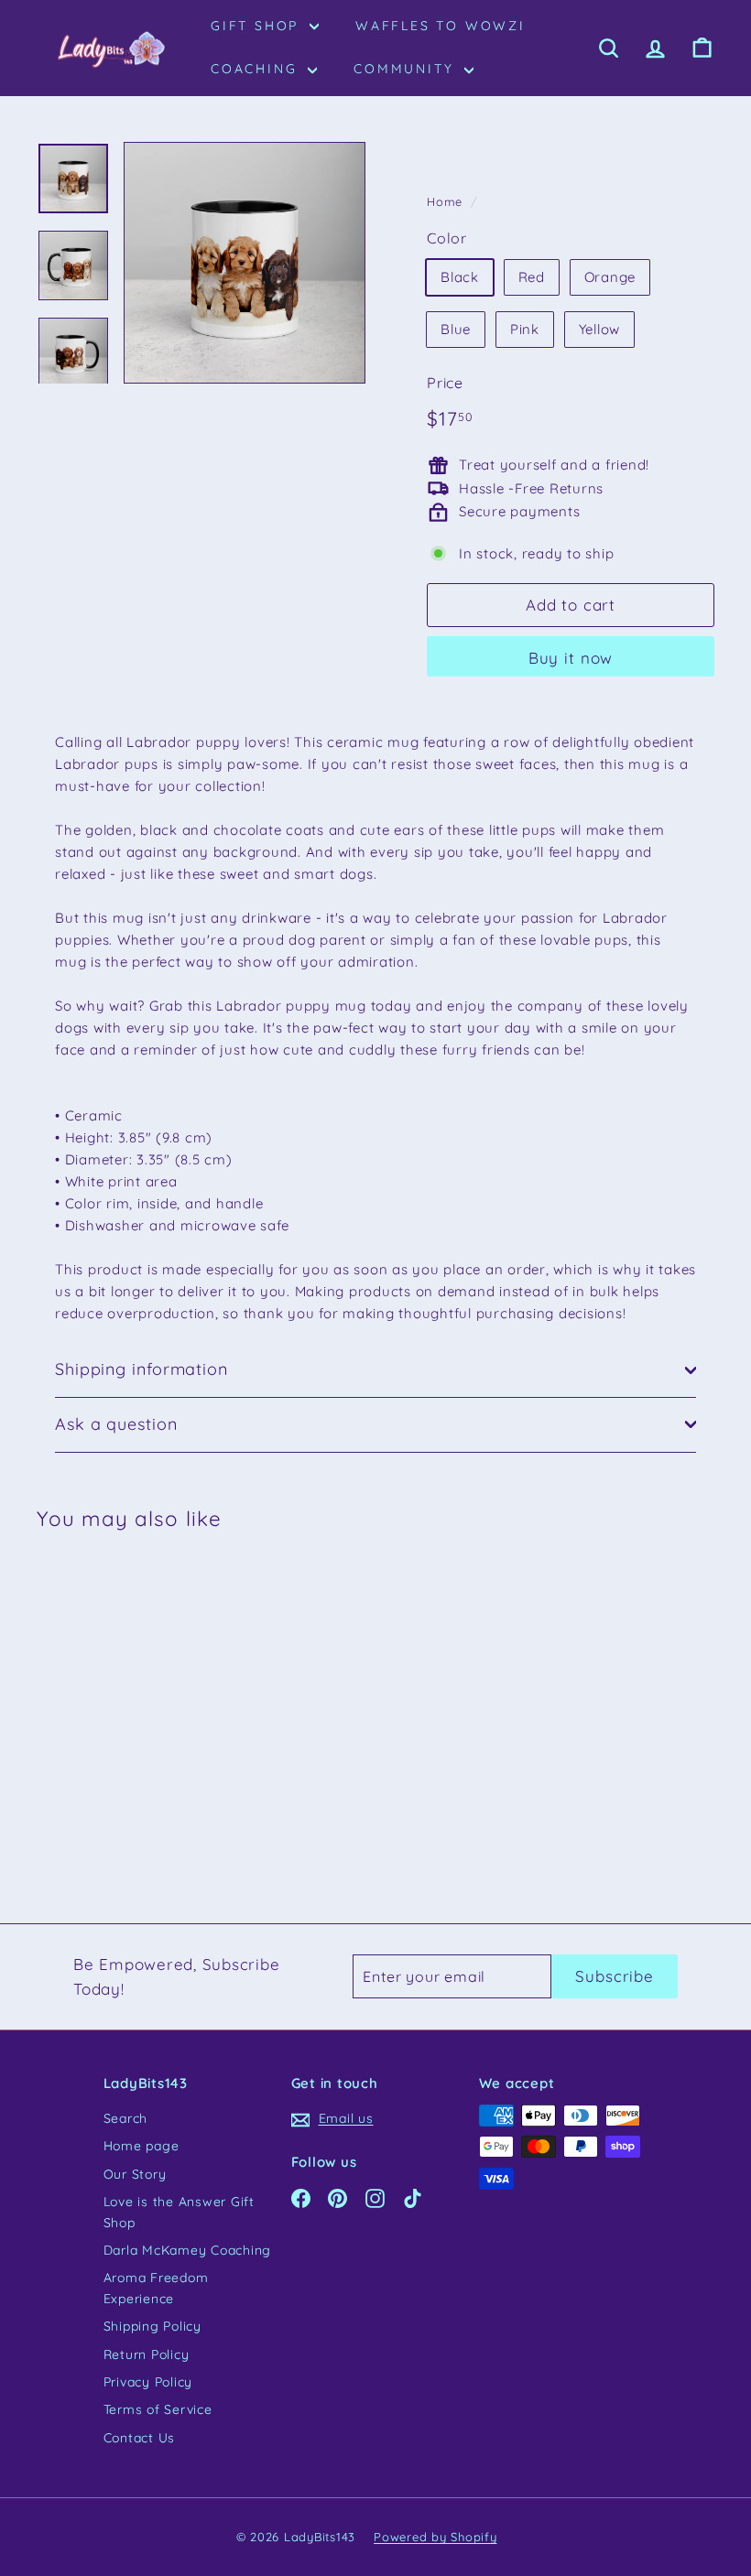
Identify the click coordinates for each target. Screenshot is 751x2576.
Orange (610, 277)
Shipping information (141, 1369)
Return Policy (147, 2354)
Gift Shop (258, 26)
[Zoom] (245, 263)
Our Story (135, 2174)
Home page (141, 2146)
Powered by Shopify (435, 2537)
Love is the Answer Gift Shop (179, 2212)
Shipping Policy (152, 2326)
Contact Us (140, 2438)
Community (407, 69)
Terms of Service (158, 2409)
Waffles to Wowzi (441, 26)
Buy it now (571, 658)
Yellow (600, 329)
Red (532, 277)
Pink (525, 329)
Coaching (257, 69)
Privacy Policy (148, 2382)
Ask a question (116, 1424)
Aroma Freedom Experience (156, 2288)
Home (445, 201)
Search (126, 2118)
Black (460, 277)
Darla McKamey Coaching (188, 2250)
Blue (456, 329)
